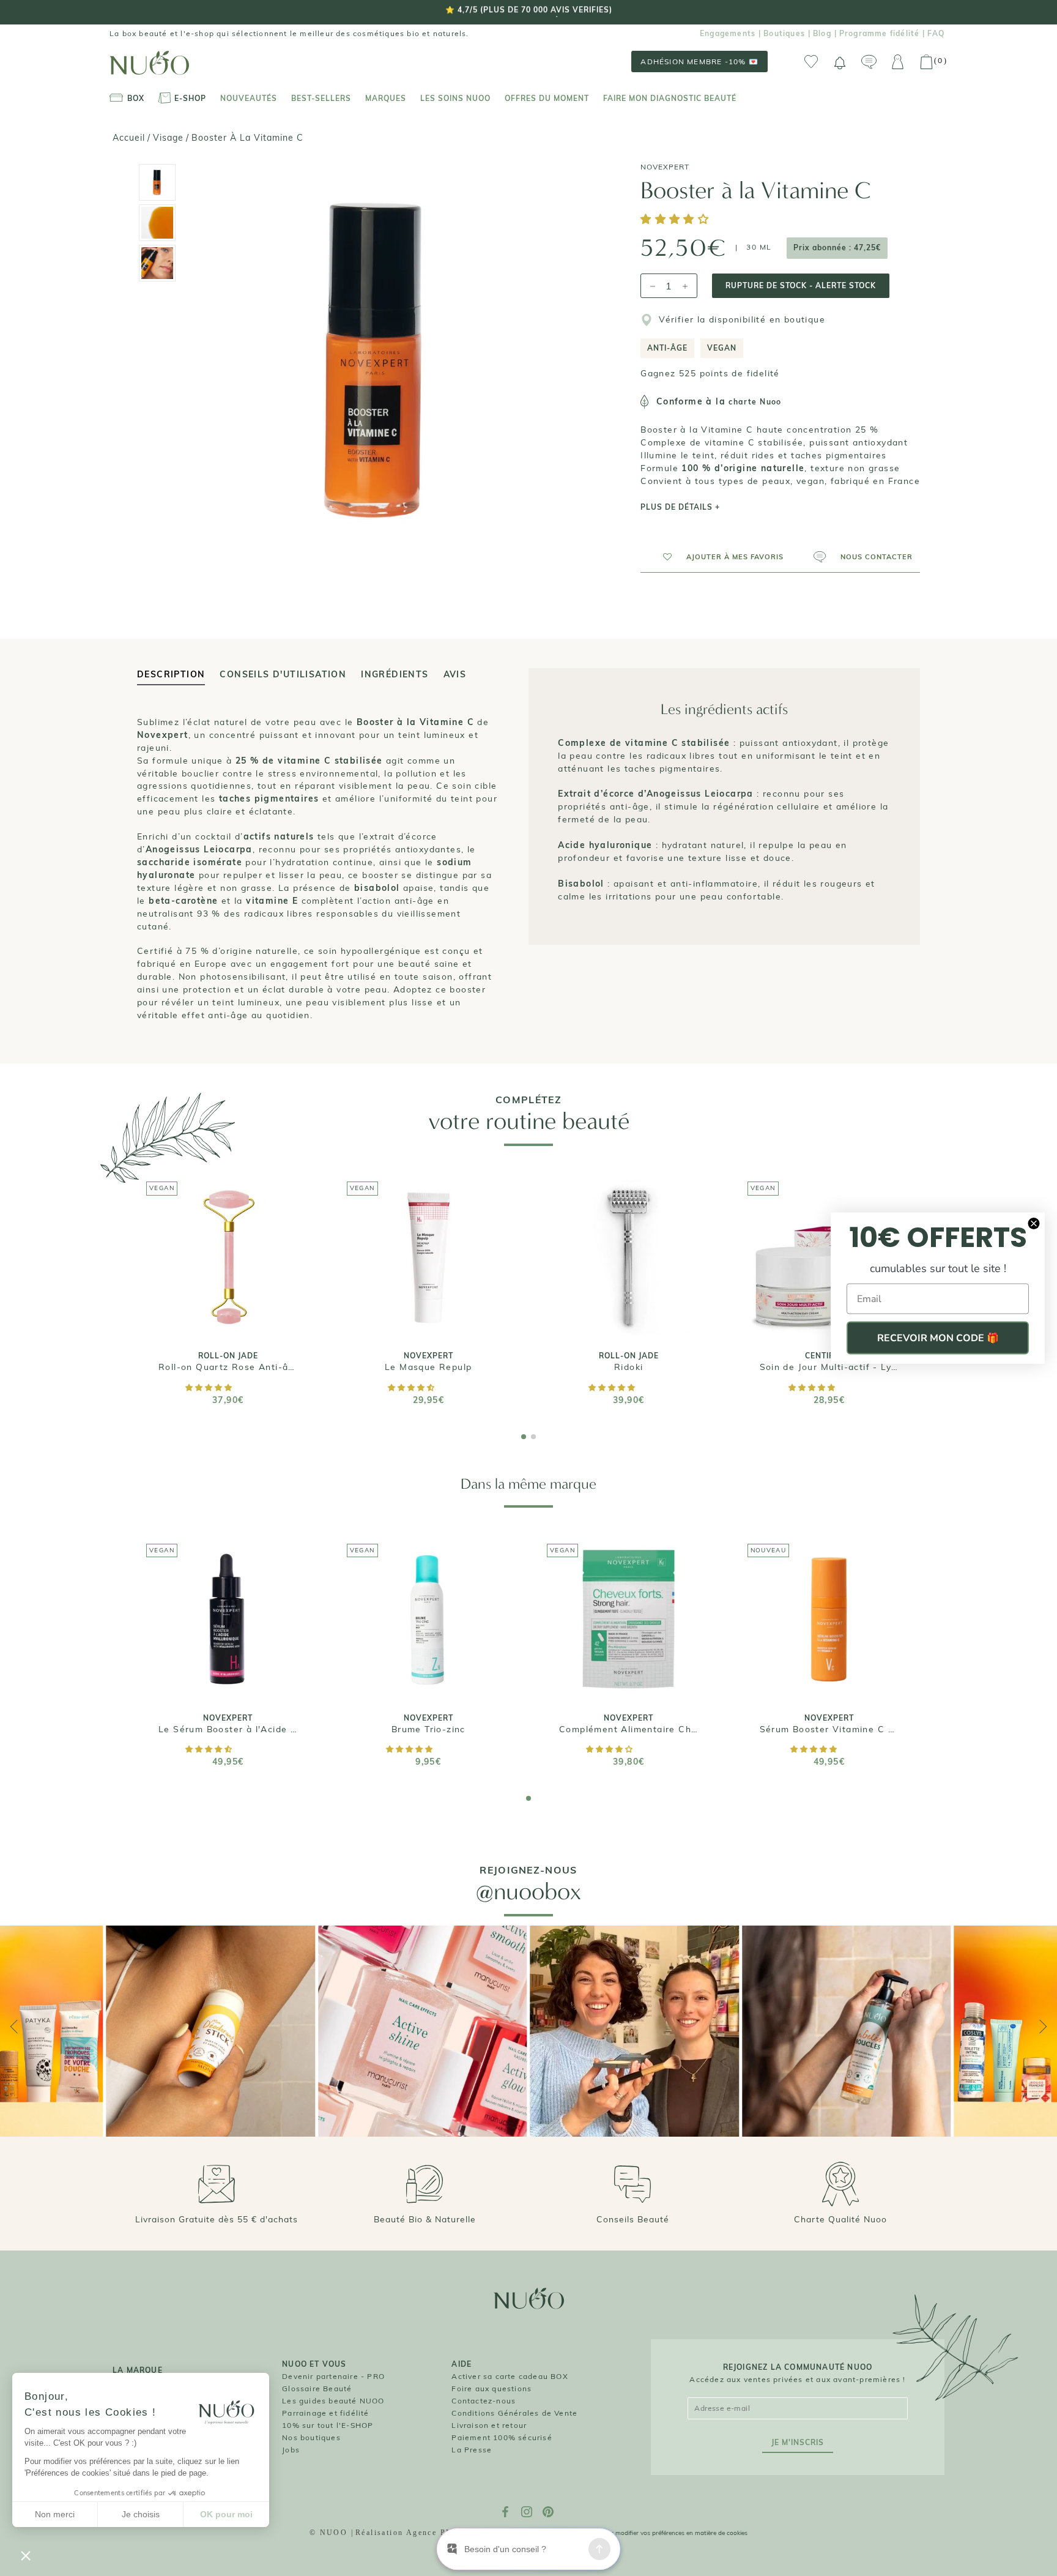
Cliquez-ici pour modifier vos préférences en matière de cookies (659, 2533)
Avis (455, 674)
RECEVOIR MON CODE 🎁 (938, 1338)
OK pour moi (226, 2514)
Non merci (55, 2514)
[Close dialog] (1034, 1224)
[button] (677, 220)
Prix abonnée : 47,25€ (837, 248)
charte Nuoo (755, 402)
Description (171, 674)
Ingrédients (395, 674)
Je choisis (141, 2514)
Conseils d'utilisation (283, 674)
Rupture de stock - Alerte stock (801, 285)
